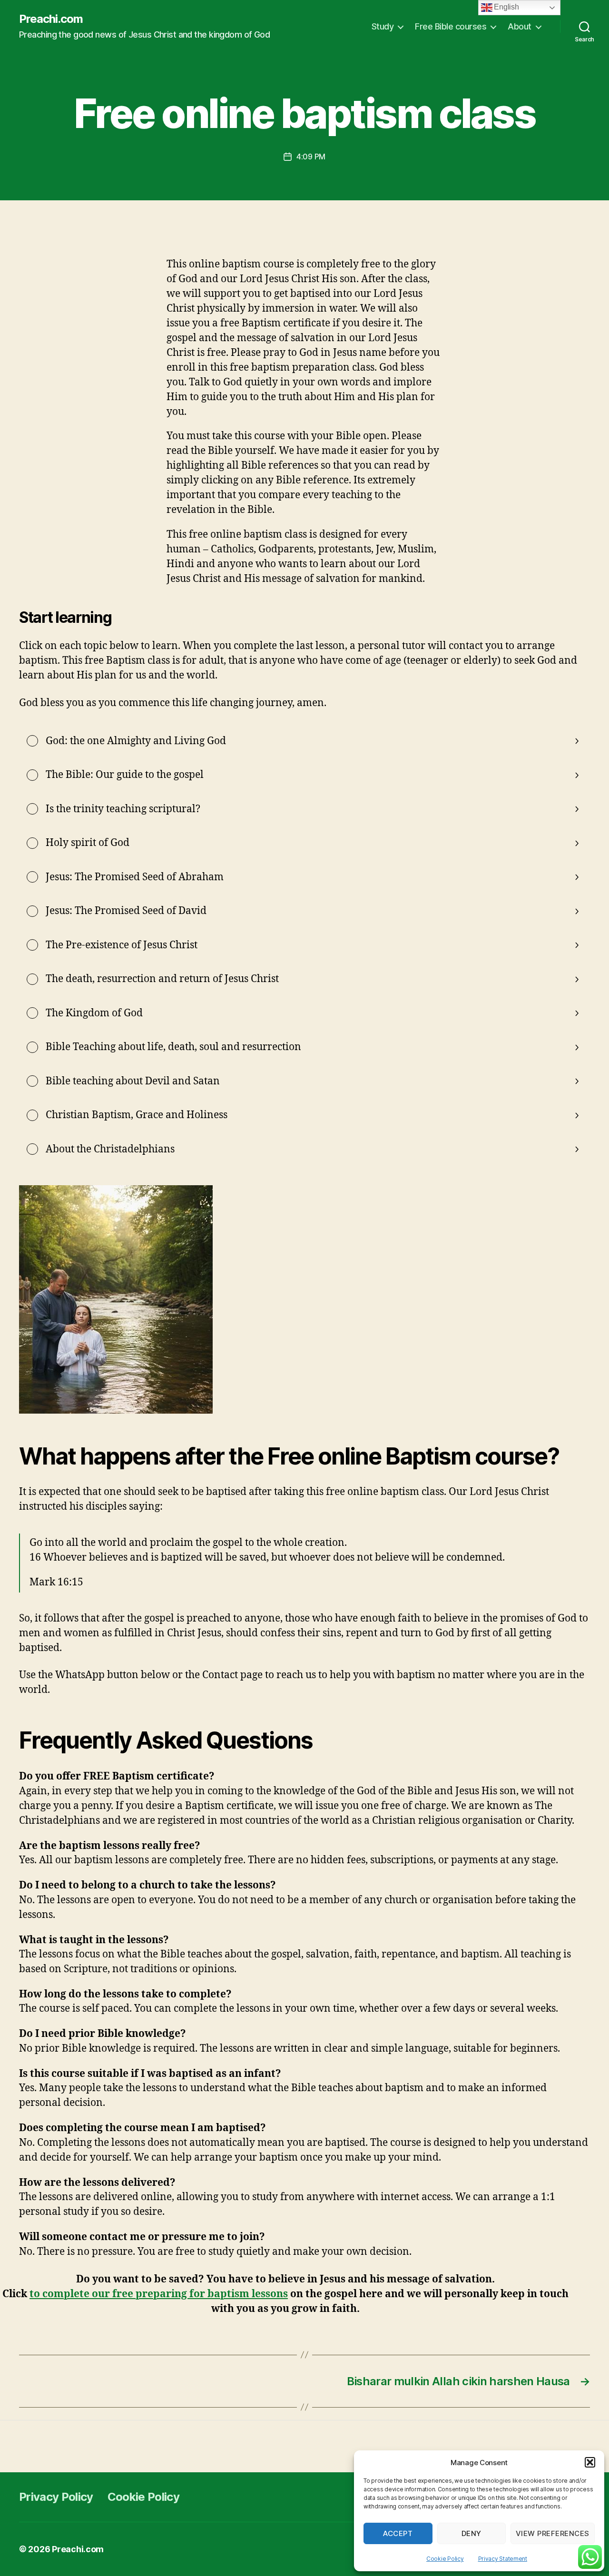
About (520, 26)
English (506, 7)
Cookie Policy (445, 2559)
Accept (398, 2533)
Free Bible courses (451, 26)
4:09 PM (311, 157)
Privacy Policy (56, 2497)
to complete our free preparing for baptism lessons (159, 2294)
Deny (471, 2533)
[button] (590, 2462)
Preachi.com (51, 19)
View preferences (553, 2533)
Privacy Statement (503, 2559)
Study (383, 26)
